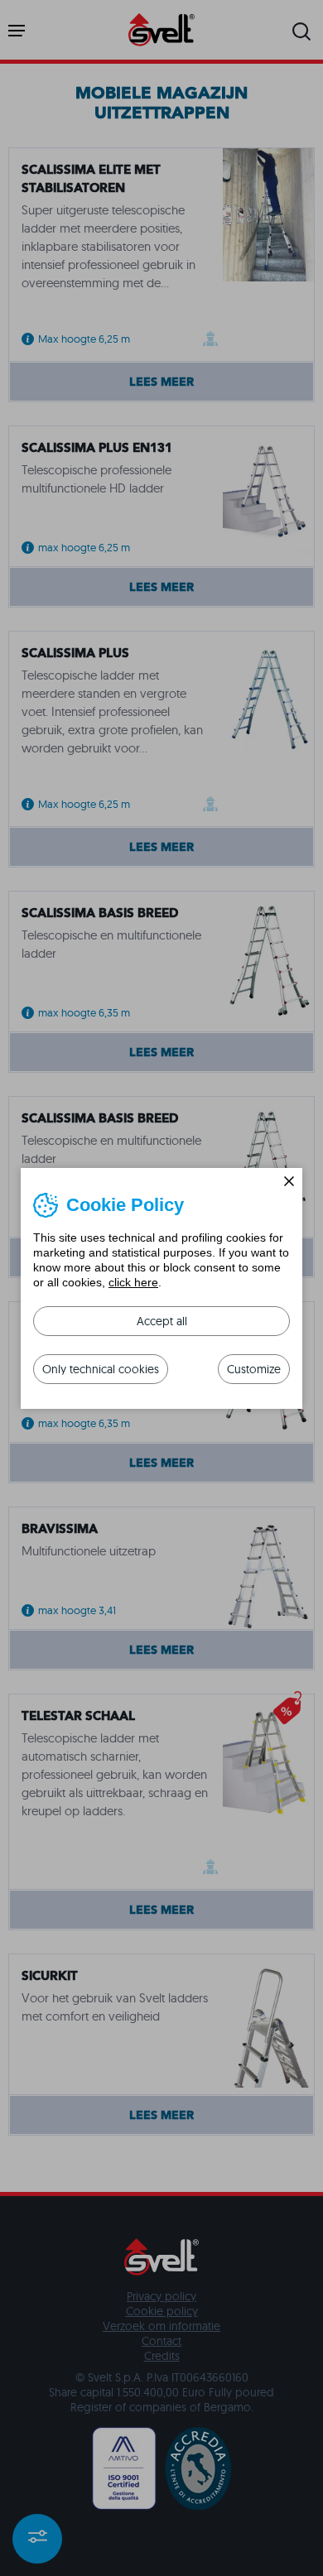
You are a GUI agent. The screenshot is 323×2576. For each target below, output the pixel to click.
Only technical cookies (101, 1369)
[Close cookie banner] (289, 1181)
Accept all (162, 1321)
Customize (254, 1369)
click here (133, 1282)
